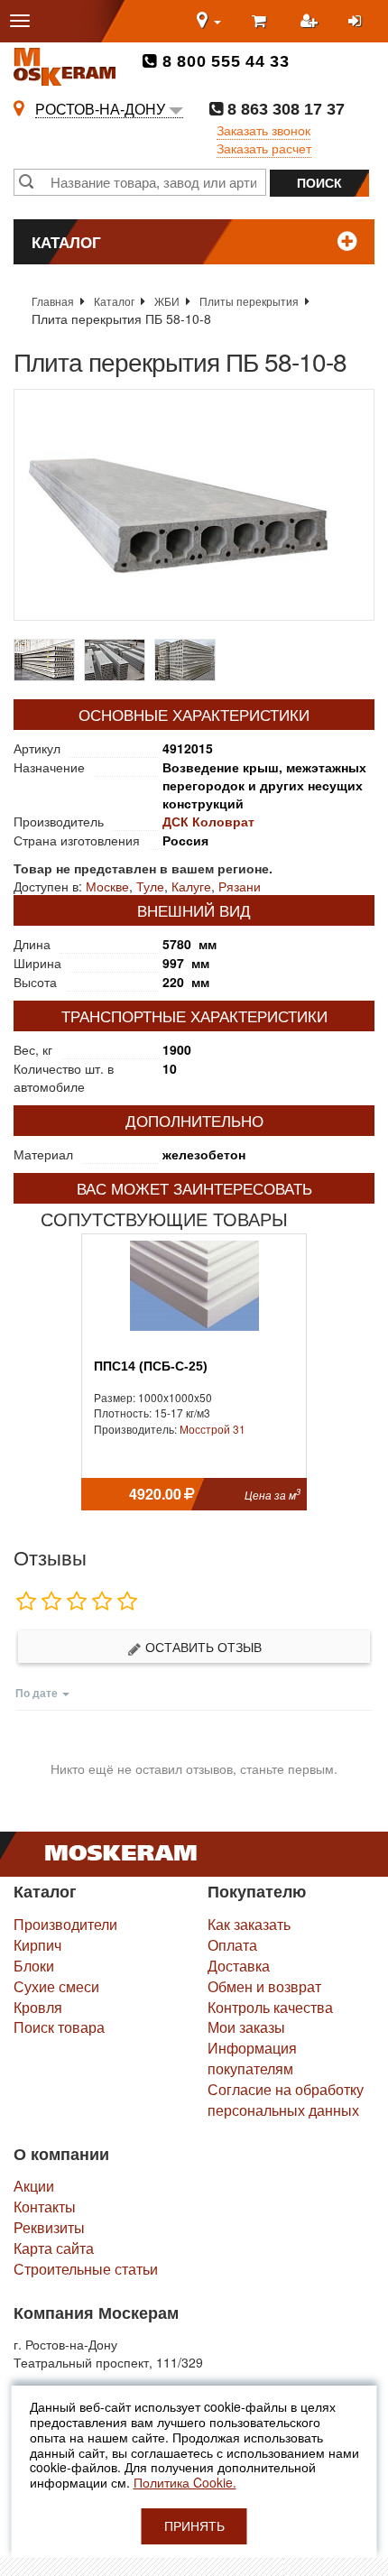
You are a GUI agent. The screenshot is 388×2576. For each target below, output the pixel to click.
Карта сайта (54, 2248)
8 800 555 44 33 (223, 61)
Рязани (240, 886)
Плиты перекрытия (249, 301)
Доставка (239, 1966)
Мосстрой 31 (212, 1429)
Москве (107, 886)
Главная (53, 301)
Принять (194, 2526)
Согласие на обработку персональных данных (286, 2100)
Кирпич (37, 1945)
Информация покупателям (252, 2058)
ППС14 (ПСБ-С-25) (151, 1366)
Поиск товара (59, 2027)
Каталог (114, 301)
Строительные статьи (86, 2269)
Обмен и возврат (264, 1986)
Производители (65, 1924)
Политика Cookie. (185, 2482)
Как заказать (249, 1924)
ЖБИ (167, 301)
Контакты (45, 2207)
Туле (150, 886)
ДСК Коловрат (208, 821)
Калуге (191, 886)
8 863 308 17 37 (284, 109)
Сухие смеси (56, 1986)
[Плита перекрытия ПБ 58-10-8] (194, 505)
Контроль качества (270, 2007)
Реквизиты (49, 2227)
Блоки (34, 1966)
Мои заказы (246, 2027)
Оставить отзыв (202, 1647)
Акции (34, 2186)
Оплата (232, 1945)
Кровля (38, 2007)
